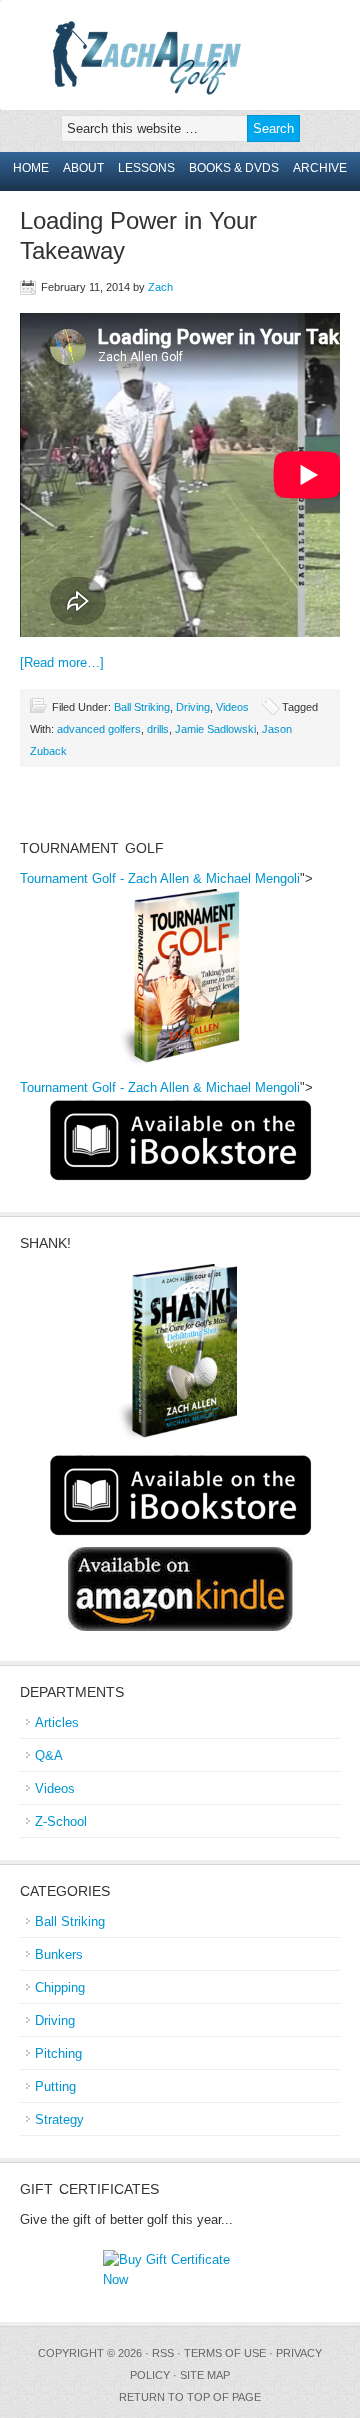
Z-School (61, 1821)
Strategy (59, 2119)
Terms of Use (225, 2353)
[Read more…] (62, 662)
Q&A (49, 1755)
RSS (163, 2353)
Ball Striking (142, 707)
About (83, 168)
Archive (320, 168)
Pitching (58, 2053)
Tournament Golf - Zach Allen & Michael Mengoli (160, 878)
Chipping (60, 1987)
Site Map (205, 2375)
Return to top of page (190, 2397)
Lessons (146, 168)
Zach (160, 287)
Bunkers (59, 1954)
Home (31, 168)
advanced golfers (99, 729)
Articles (57, 1722)
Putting (55, 2086)
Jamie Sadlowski (215, 729)
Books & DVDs (234, 168)
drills (158, 729)
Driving (193, 707)
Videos (232, 707)
